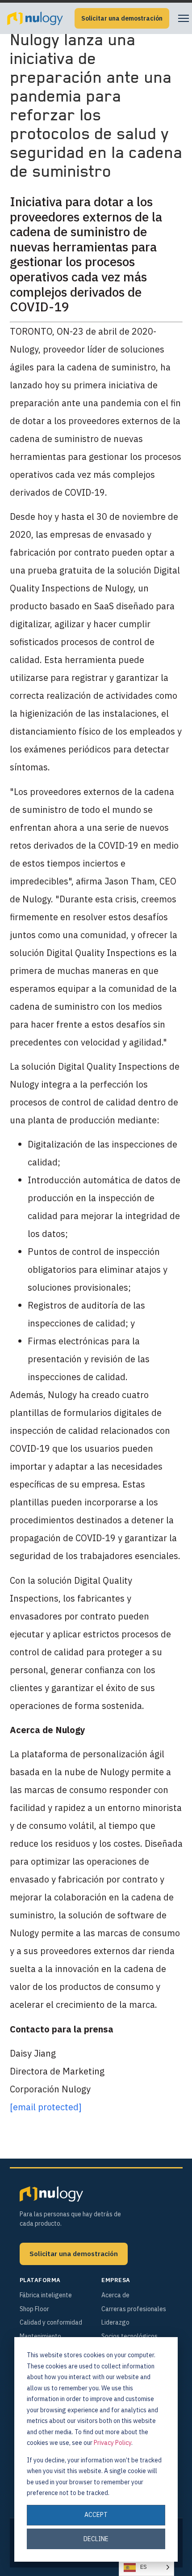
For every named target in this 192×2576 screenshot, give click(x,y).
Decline (96, 2539)
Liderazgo (115, 2322)
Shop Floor (34, 2309)
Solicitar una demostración (122, 18)
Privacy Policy (113, 2443)
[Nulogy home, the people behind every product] (35, 18)
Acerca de (115, 2295)
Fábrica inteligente (46, 2295)
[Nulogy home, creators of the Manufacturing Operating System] (51, 2194)
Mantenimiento (40, 2336)
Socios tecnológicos (129, 2336)
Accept (96, 2515)
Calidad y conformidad (51, 2322)
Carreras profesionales (134, 2309)
